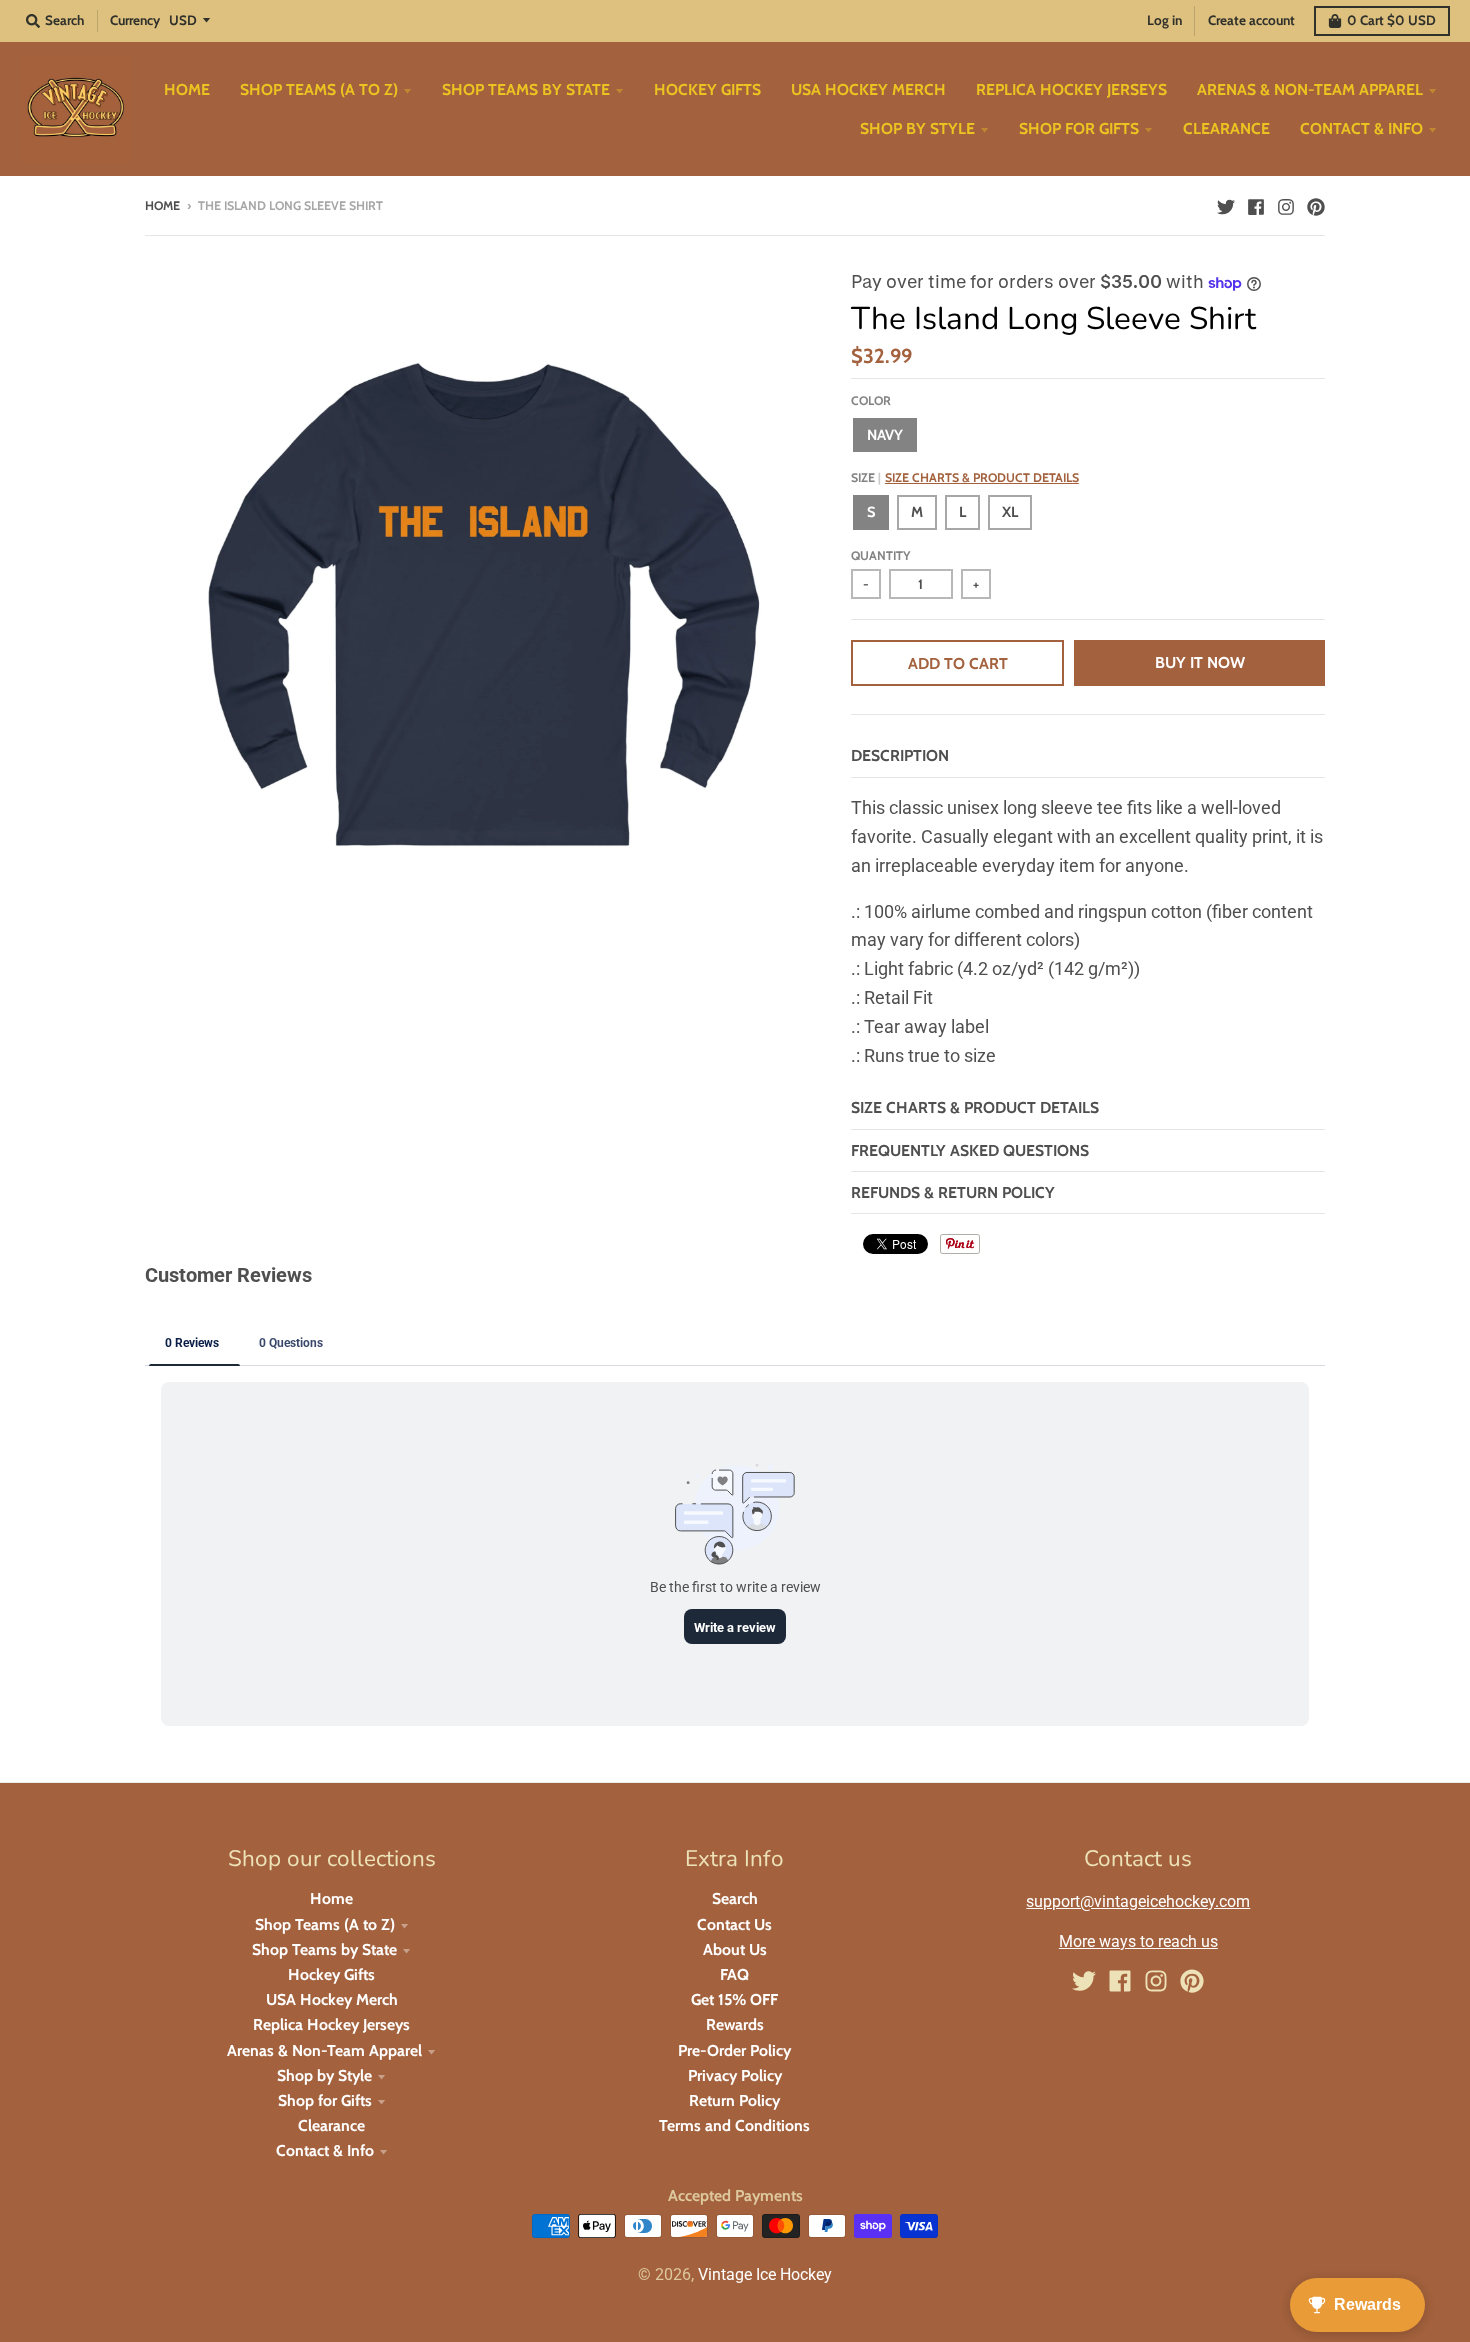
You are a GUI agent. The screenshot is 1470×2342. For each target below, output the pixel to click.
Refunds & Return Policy (953, 1192)
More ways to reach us (1138, 1941)
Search (735, 1898)
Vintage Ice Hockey (765, 2274)
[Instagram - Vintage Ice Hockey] (1286, 205)
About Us (735, 1949)
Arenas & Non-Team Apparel (324, 2050)
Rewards (735, 2024)
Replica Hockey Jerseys (331, 2024)
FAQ (734, 1974)
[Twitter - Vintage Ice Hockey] (1226, 205)
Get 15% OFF (734, 1999)
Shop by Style (324, 2075)
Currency (135, 20)
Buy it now (1200, 662)
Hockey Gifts (331, 1974)
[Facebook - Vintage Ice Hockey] (1256, 205)
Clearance (331, 2125)
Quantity (880, 555)
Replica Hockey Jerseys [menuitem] (1071, 89)
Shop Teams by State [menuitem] (526, 89)
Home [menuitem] (187, 89)
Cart (1391, 20)
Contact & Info (325, 2150)
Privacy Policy (735, 2075)
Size (965, 477)
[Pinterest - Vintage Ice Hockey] (1316, 205)
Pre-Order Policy (734, 2050)
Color (871, 400)
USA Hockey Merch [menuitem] (868, 89)
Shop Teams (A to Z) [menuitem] (319, 89)
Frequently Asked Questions (970, 1150)
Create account (1251, 20)
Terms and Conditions (734, 2125)
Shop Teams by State (324, 1949)
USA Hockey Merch (332, 1999)
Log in (1164, 20)
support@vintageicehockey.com (1138, 1901)
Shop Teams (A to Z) (325, 1924)
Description (900, 755)
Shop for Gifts (325, 2100)
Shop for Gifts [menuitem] (1079, 128)
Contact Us (734, 1924)
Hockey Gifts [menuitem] (707, 89)
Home (162, 205)
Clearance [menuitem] (1226, 128)
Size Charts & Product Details (982, 477)
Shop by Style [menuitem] (917, 128)
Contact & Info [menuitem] (1361, 128)
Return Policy (734, 2100)
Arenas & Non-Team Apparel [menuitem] (1310, 89)
